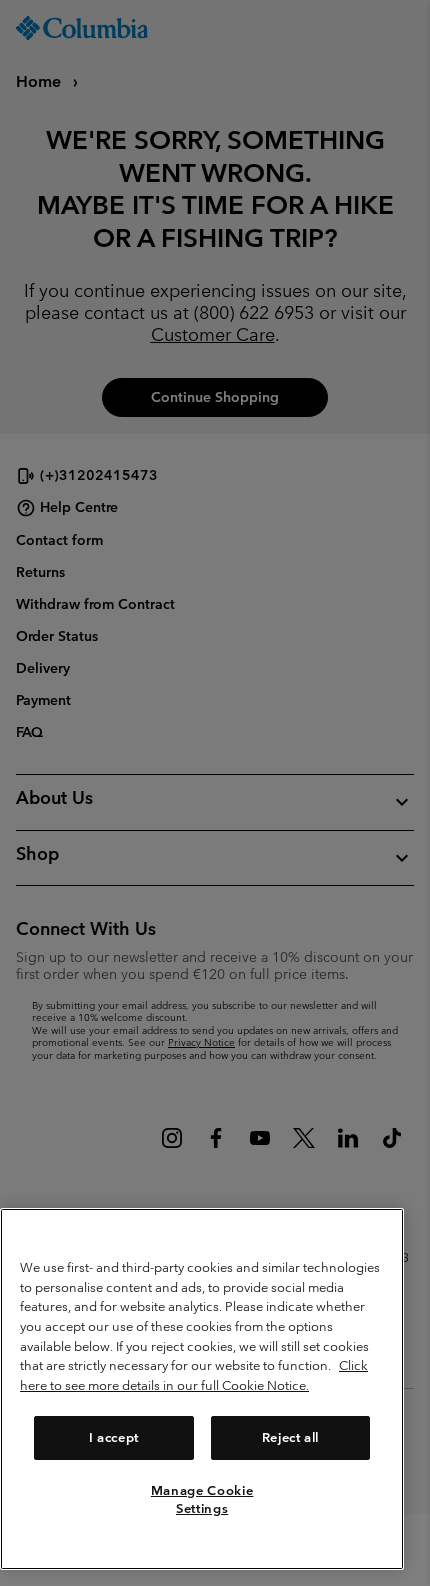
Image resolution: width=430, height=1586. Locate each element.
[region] (202, 1389)
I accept (114, 1437)
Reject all (291, 1437)
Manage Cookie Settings (202, 1499)
